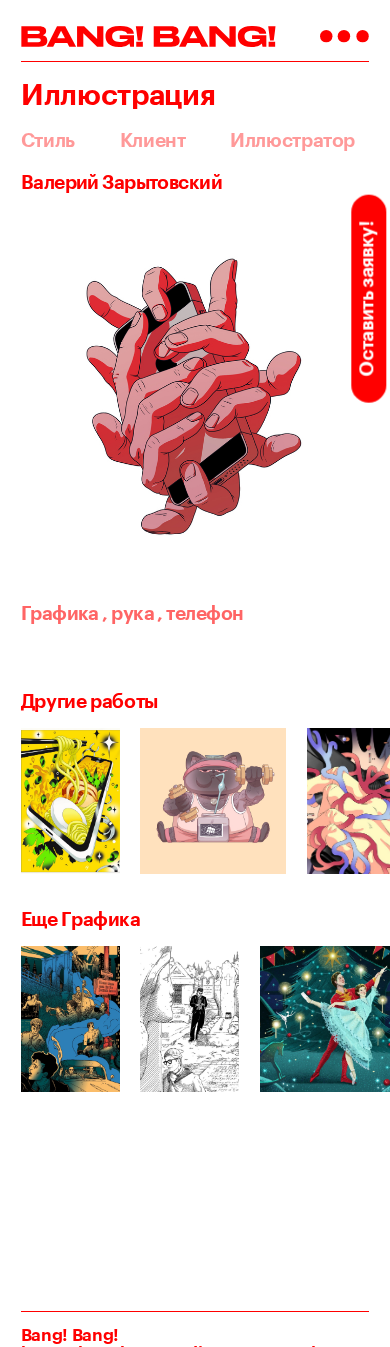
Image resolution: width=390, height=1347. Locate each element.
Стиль (48, 140)
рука (128, 613)
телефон (200, 613)
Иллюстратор (292, 140)
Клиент (153, 140)
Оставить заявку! (366, 298)
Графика (60, 613)
